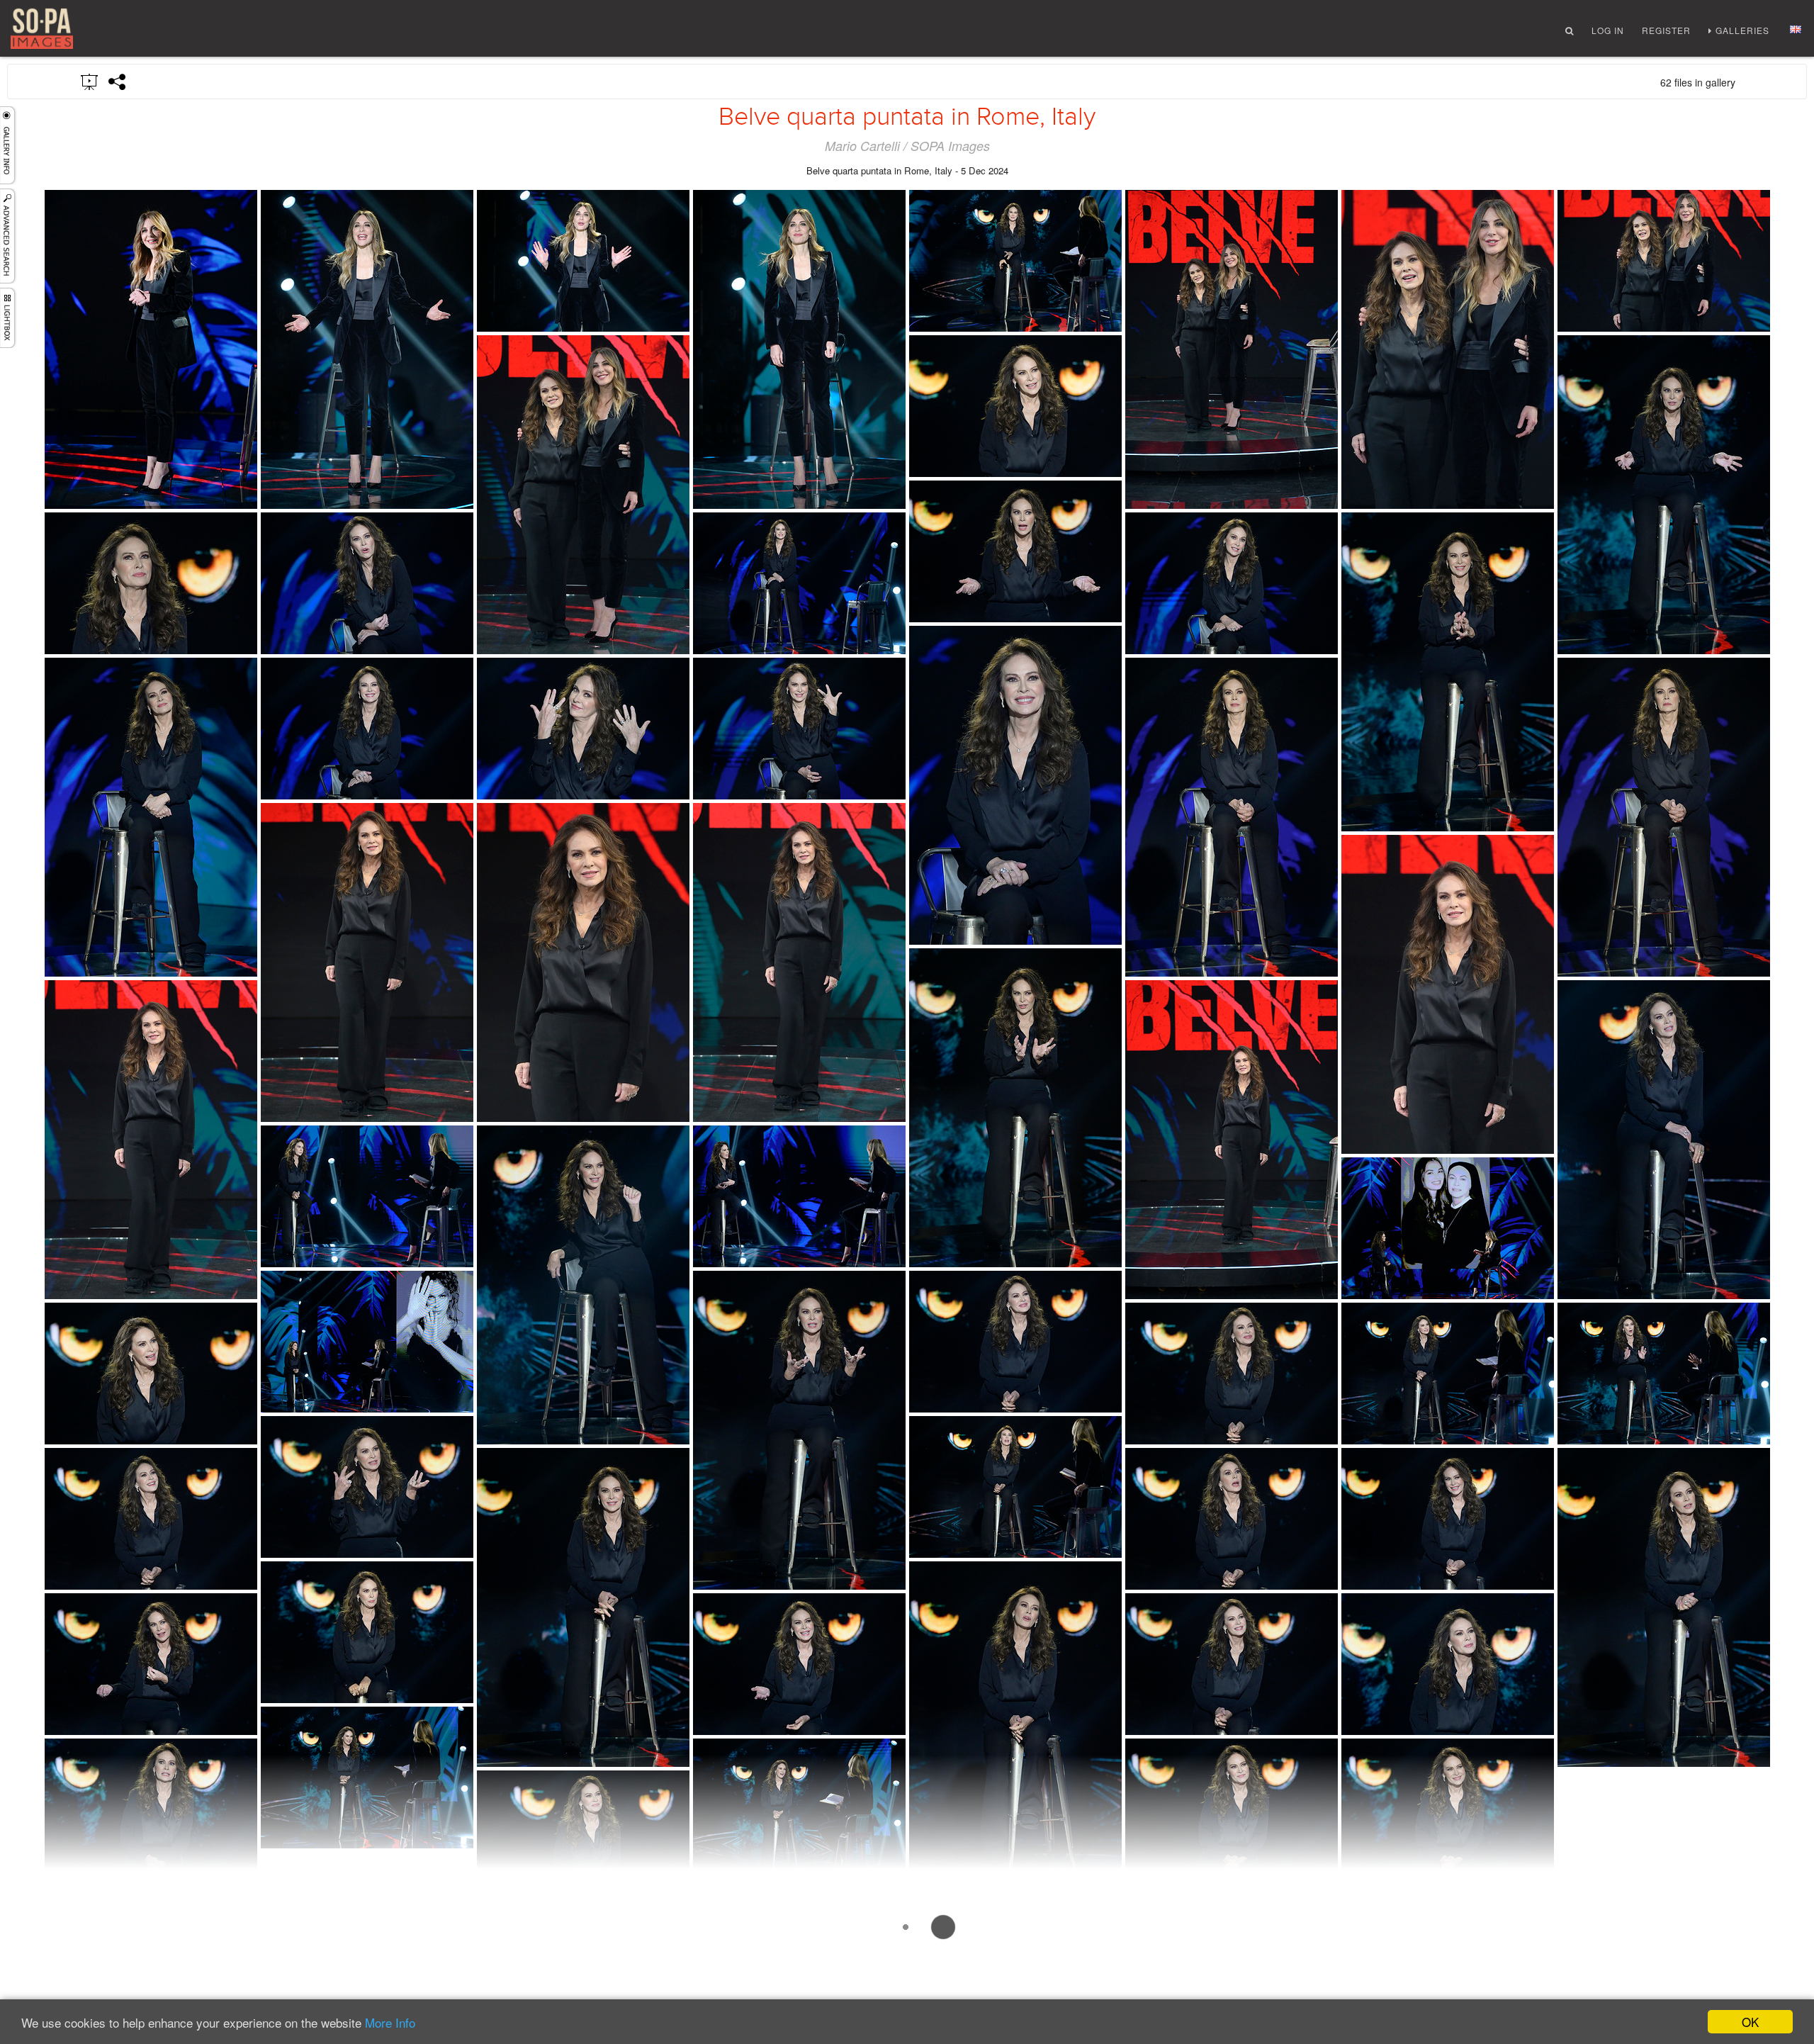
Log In (1608, 30)
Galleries (1742, 30)
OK (1750, 2022)
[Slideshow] (90, 81)
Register (1666, 30)
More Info (390, 2022)
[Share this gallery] (118, 82)
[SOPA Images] (42, 29)
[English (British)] (1796, 29)
